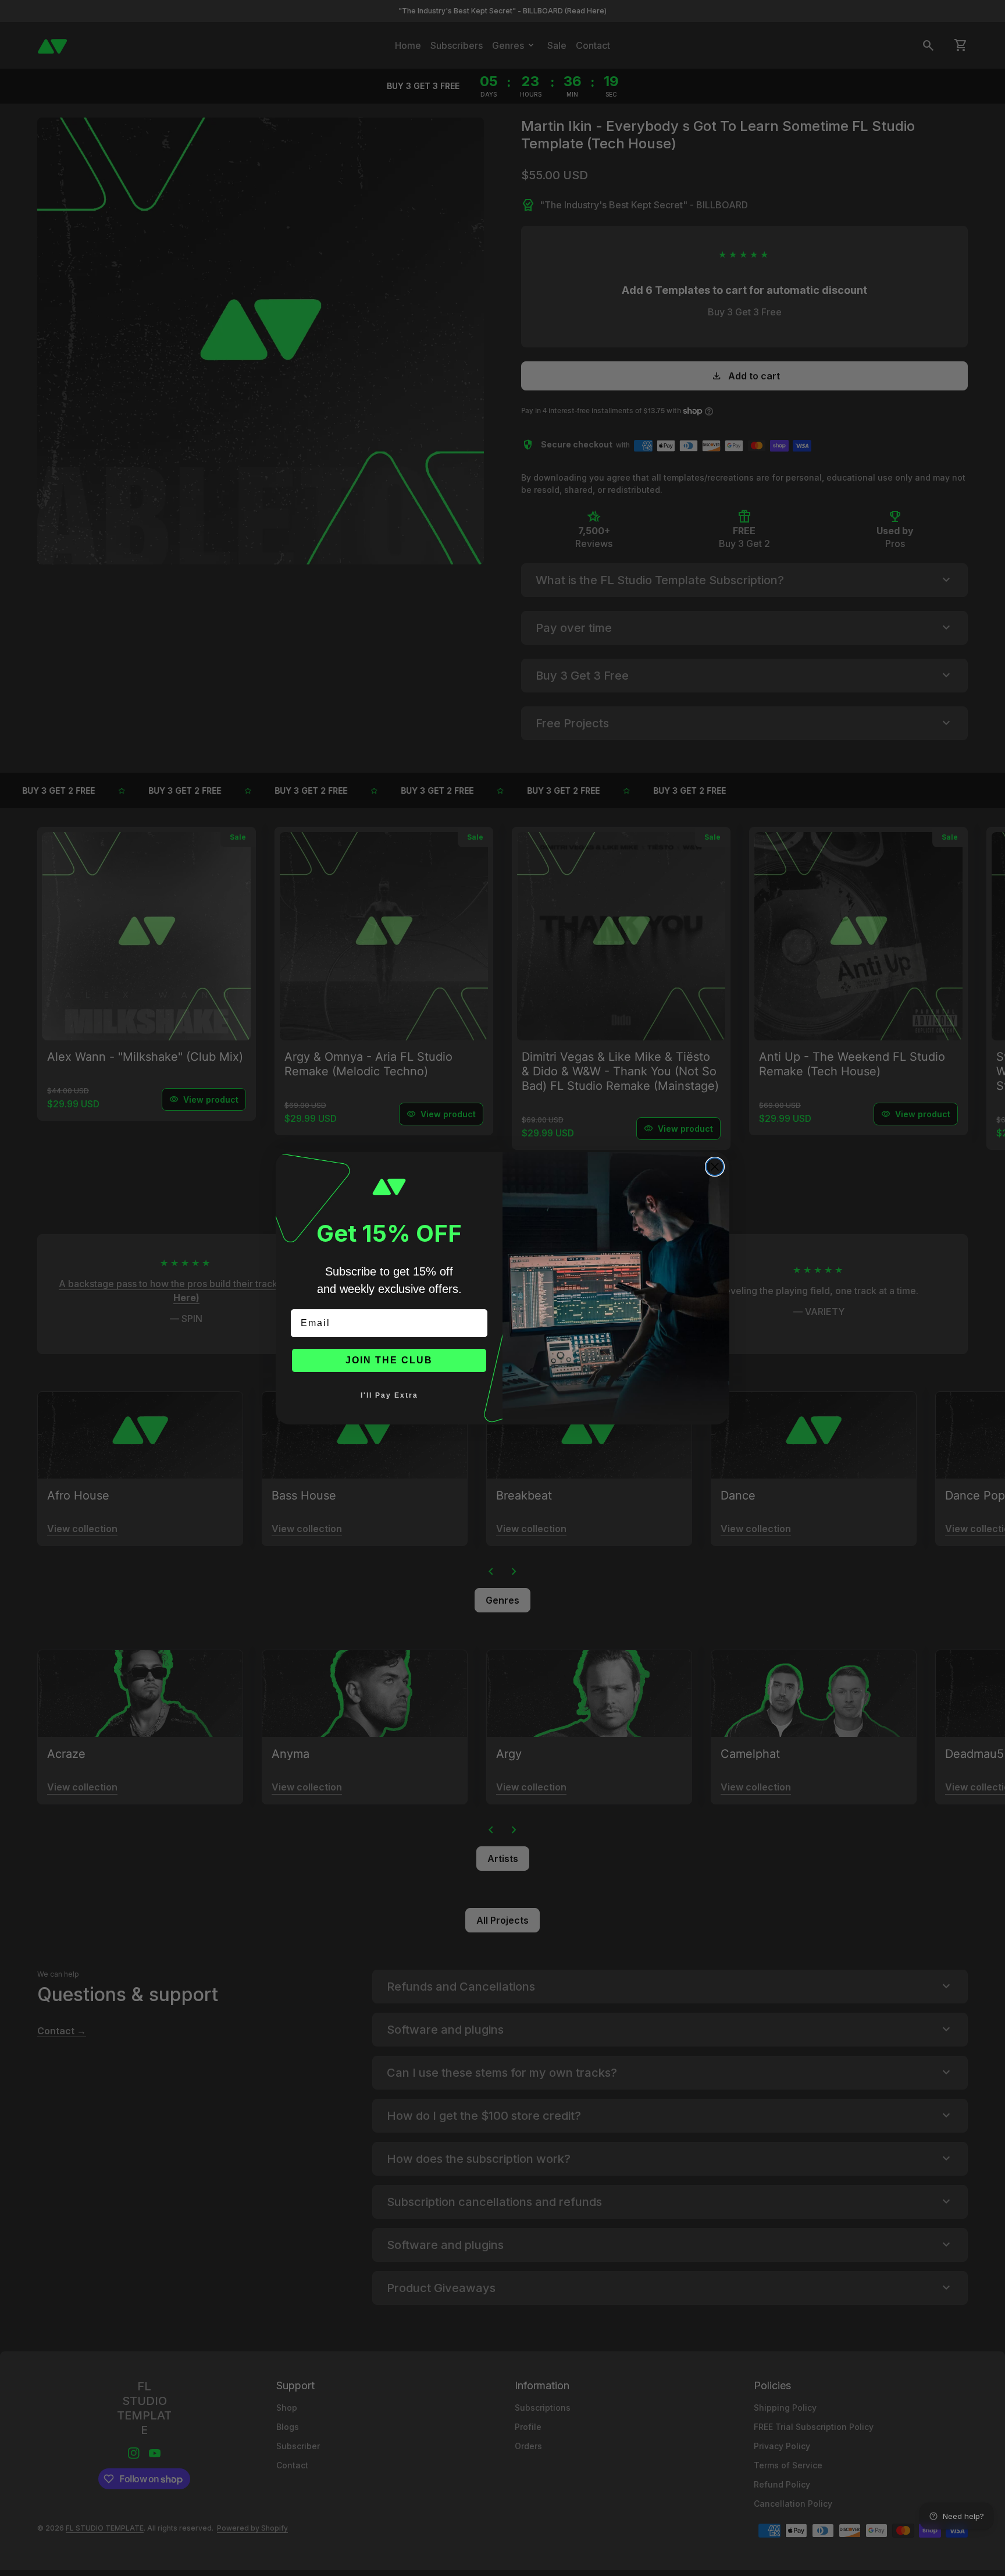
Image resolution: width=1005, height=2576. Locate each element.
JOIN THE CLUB (389, 1360)
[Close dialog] (715, 1167)
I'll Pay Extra (389, 1395)
